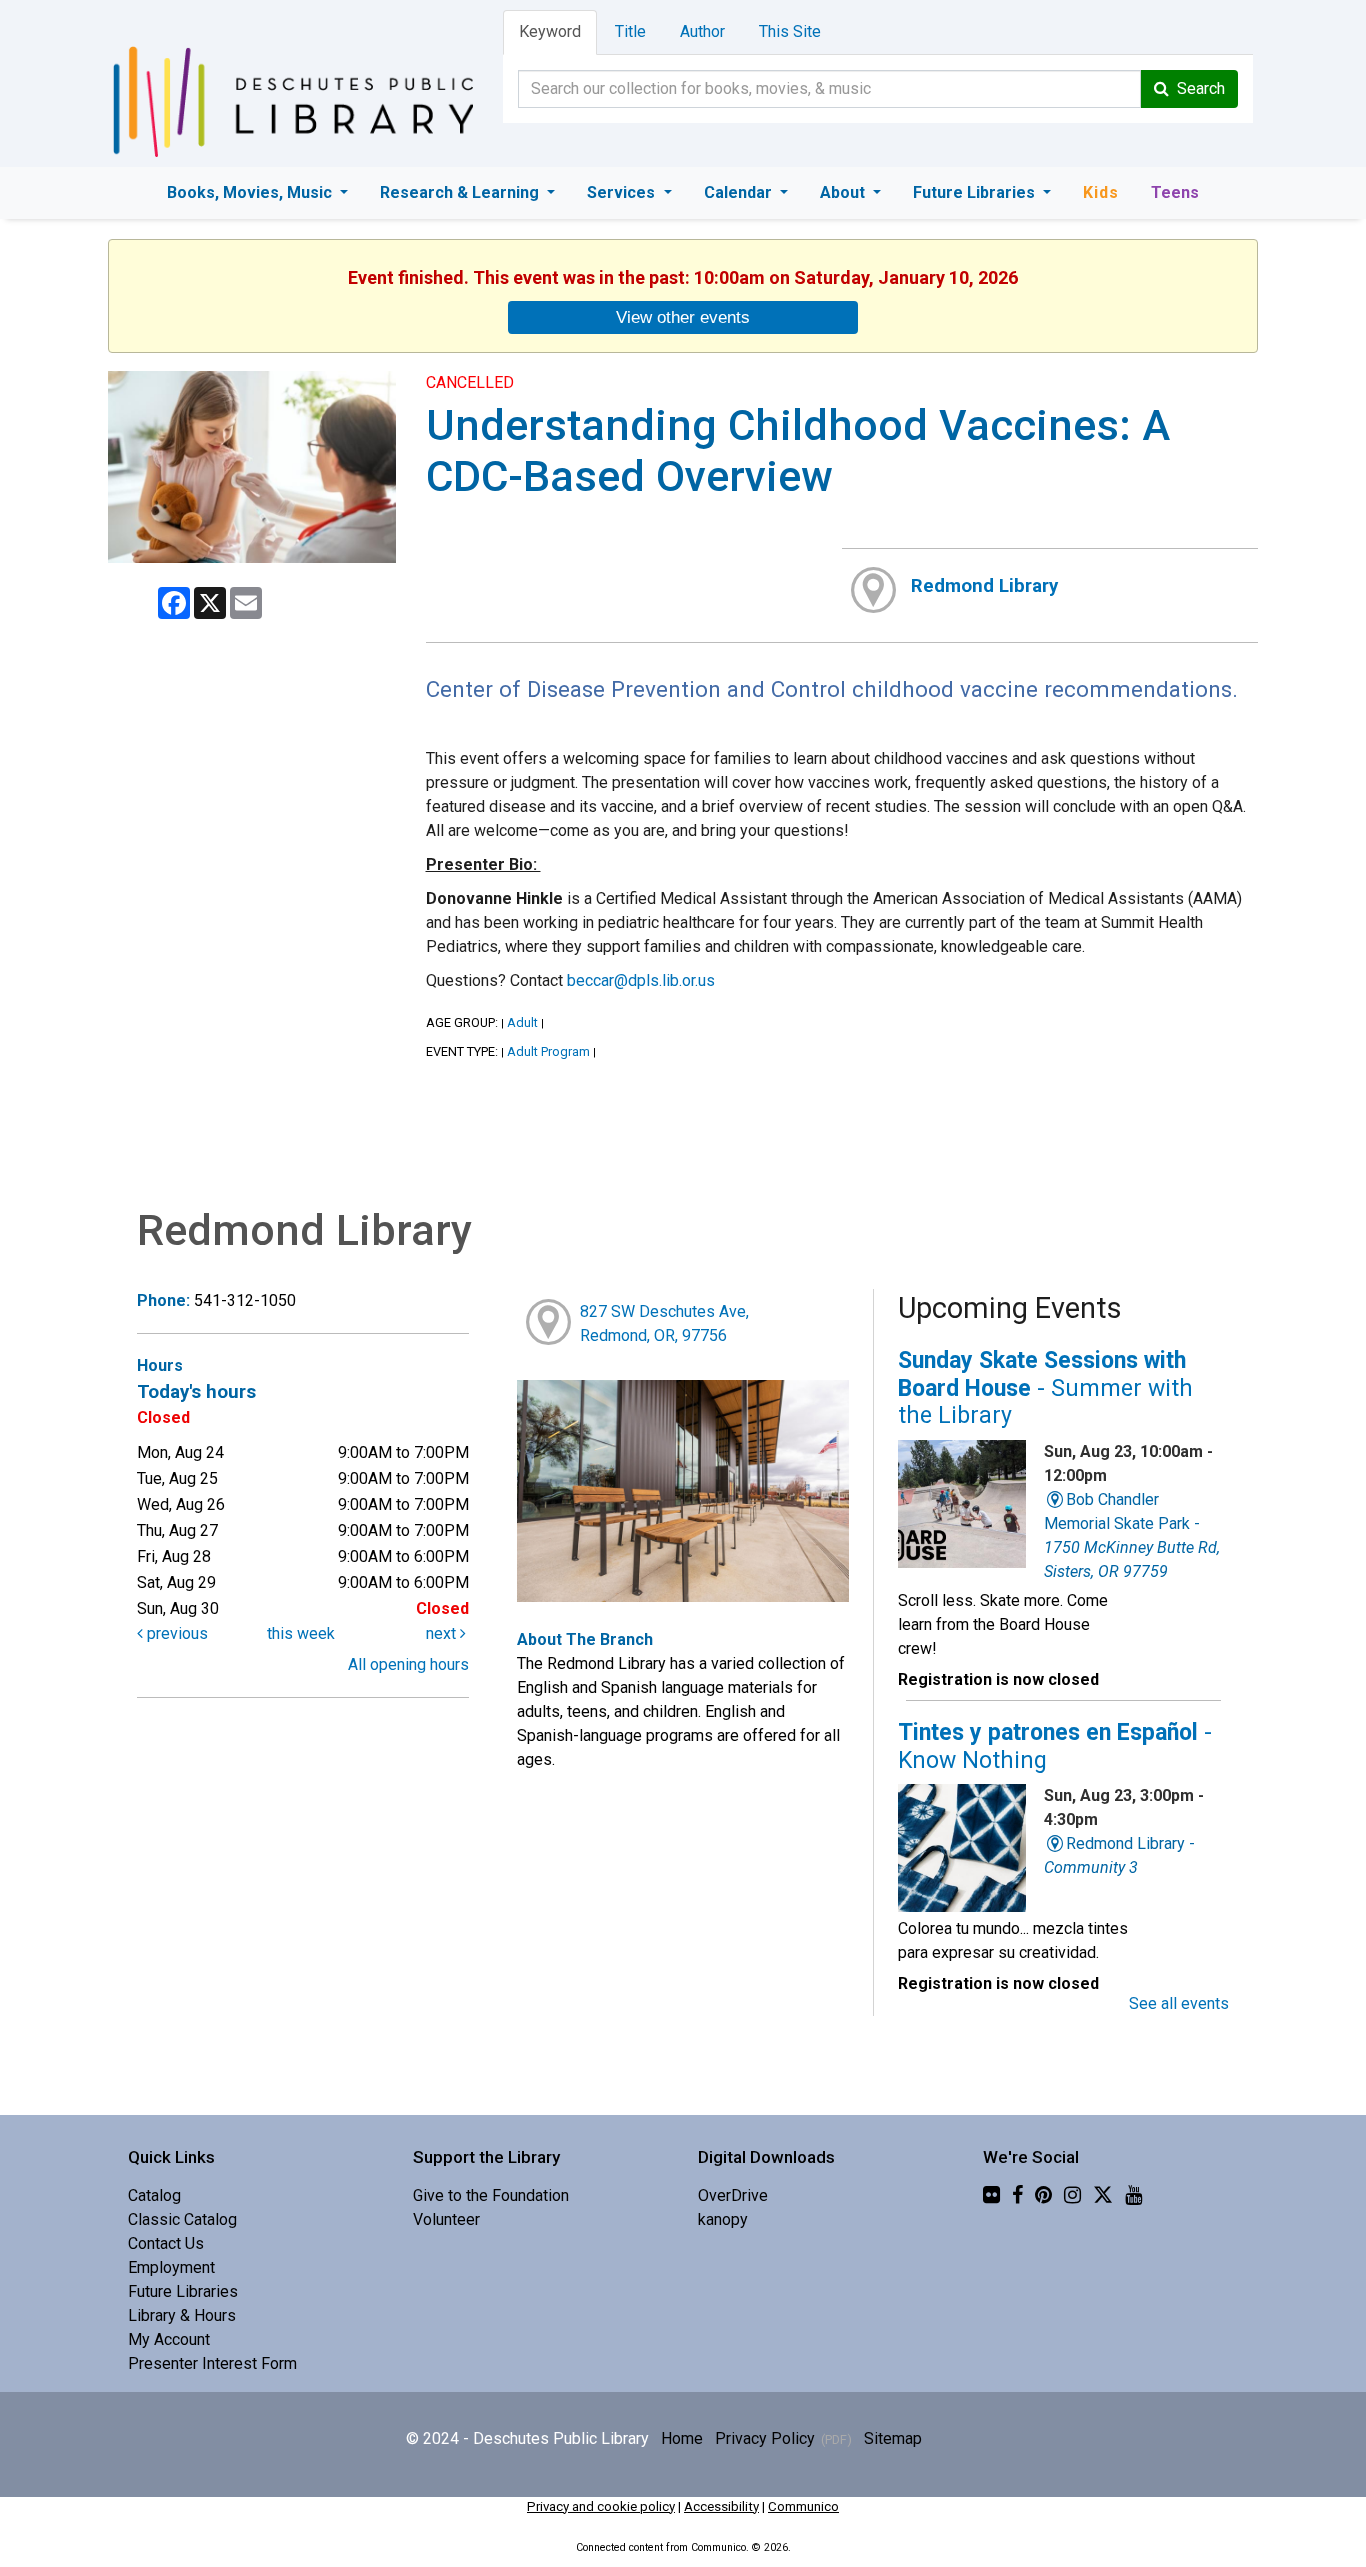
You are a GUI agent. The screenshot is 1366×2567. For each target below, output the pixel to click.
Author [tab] (702, 31)
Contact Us (166, 2243)
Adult (522, 1022)
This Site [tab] (790, 31)
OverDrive (733, 2195)
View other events (683, 317)
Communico (803, 2506)
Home (682, 2438)
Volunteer (446, 2219)
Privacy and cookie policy (601, 2506)
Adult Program (548, 1051)
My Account (169, 2339)
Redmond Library (984, 586)
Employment (171, 2267)
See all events (1179, 2003)
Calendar (740, 192)
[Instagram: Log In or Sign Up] (1072, 2195)
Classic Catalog (182, 2219)
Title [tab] (630, 31)
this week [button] (301, 1633)
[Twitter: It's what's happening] (1103, 2195)
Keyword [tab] (550, 31)
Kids (1101, 192)
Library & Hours (182, 2315)
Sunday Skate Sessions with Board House (1045, 1388)
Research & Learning (461, 192)
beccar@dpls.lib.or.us (641, 980)
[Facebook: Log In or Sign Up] (1017, 2195)
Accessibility (721, 2506)
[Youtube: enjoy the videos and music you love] (1133, 2195)
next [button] (443, 1633)
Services (623, 192)
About (844, 192)
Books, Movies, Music (251, 192)
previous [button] (175, 1633)
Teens (1175, 192)
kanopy (723, 2219)
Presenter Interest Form (212, 2363)
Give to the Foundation (491, 2195)
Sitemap (893, 2438)
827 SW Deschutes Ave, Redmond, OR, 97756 (664, 1323)
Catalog (154, 2195)
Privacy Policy (765, 2438)
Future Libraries (976, 192)
